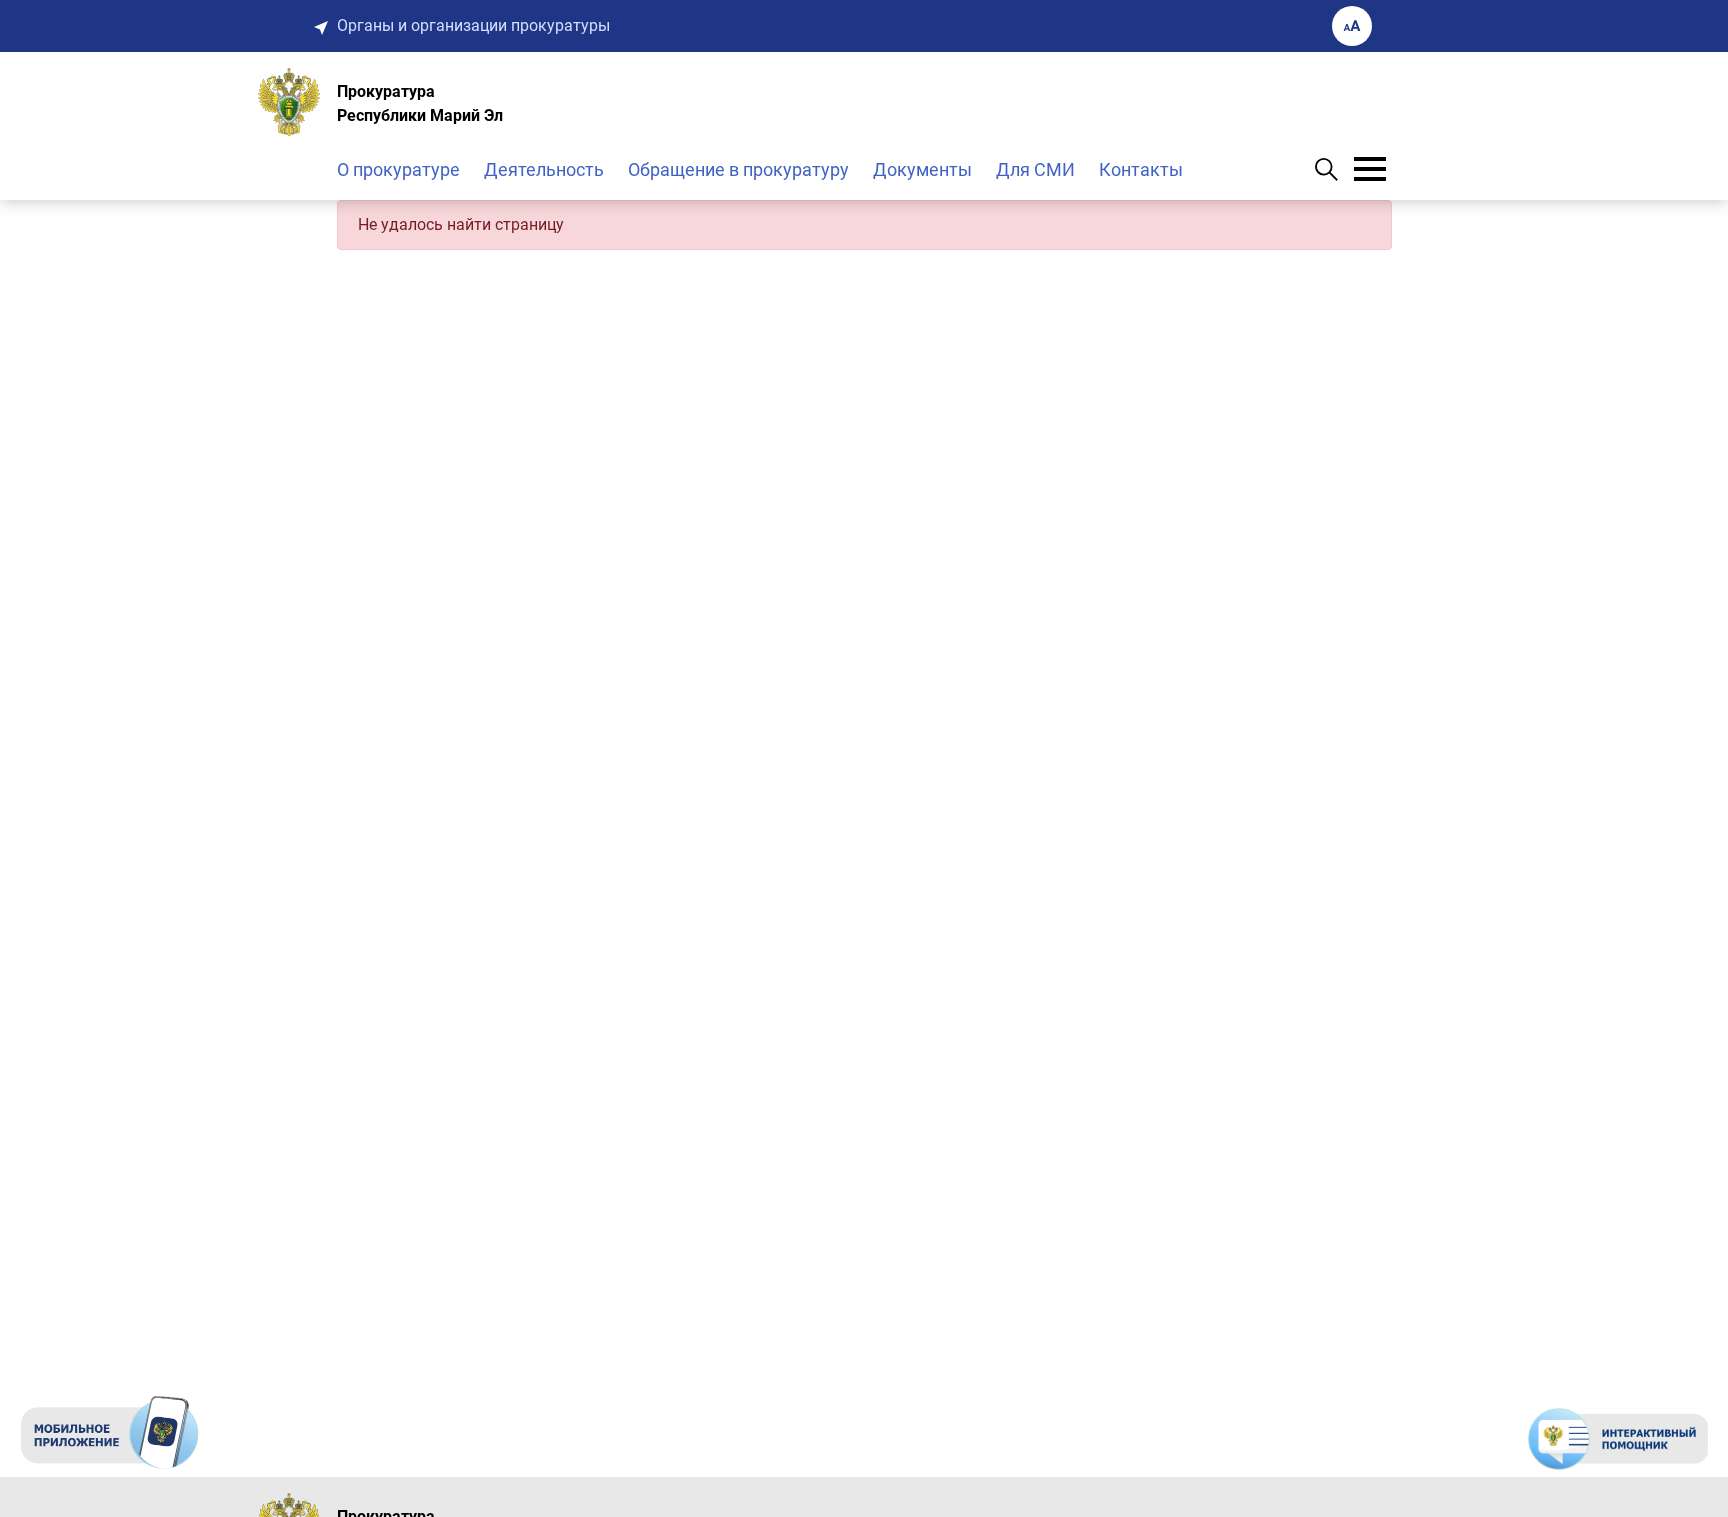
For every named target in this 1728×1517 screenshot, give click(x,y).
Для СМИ (1035, 169)
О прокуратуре (398, 169)
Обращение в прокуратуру (738, 169)
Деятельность (544, 169)
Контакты (1141, 169)
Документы (922, 169)
